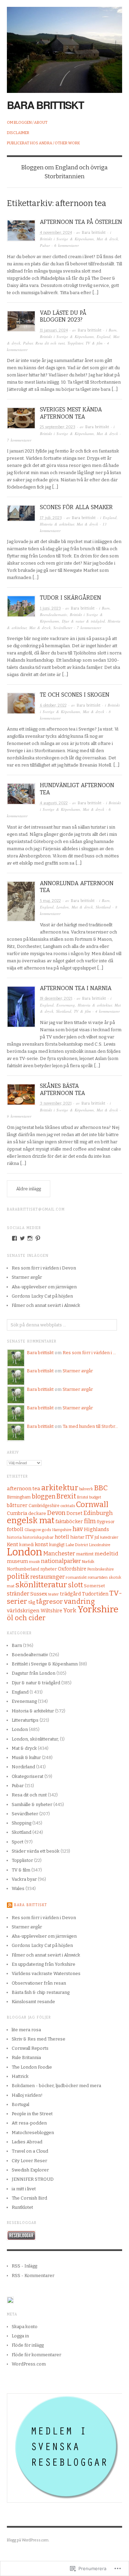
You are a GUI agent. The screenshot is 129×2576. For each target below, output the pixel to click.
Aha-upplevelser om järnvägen (44, 1287)
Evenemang (66, 1005)
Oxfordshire (72, 1569)
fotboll (15, 1529)
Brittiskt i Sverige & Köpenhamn (67, 239)
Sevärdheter (63, 628)
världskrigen (23, 1611)
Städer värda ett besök (36, 1851)
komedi (26, 1545)
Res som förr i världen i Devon (44, 1268)
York (70, 1610)
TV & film (94, 343)
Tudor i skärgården (71, 598)
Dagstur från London (34, 1673)
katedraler (109, 1537)
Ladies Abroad (27, 2142)
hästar (77, 1537)
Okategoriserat (28, 1776)
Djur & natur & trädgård (83, 621)
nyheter (49, 1569)
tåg (32, 1602)
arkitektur (60, 1488)
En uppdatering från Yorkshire (44, 1964)
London (63, 907)
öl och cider (26, 1618)
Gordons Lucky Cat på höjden (42, 1296)
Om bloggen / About (27, 123)
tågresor (50, 1602)
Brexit (66, 1496)
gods (47, 1530)
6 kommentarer (67, 245)
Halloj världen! (27, 2095)
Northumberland (23, 1569)
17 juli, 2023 (51, 518)
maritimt (85, 1554)
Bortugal (20, 2104)
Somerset (94, 1586)
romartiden (98, 1578)
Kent (13, 1544)
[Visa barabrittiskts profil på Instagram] (30, 1238)
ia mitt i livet (24, 2189)
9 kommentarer (19, 1116)
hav (78, 1529)
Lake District (77, 1545)
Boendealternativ (53, 615)
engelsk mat (31, 1520)
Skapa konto (25, 2327)
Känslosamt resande (33, 2002)
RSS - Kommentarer (33, 2276)
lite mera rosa (26, 2030)
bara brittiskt (45, 105)
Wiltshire (51, 1611)
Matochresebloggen (33, 2133)
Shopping (21, 1823)
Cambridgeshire (44, 1506)
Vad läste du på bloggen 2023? (63, 316)
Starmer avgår (27, 1277)
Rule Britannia (26, 2057)
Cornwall (92, 1504)
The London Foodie (32, 2067)
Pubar (45, 245)
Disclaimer (18, 133)
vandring (79, 1602)
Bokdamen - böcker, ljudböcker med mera (56, 2086)
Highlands (96, 1529)
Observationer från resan (39, 1983)
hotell (62, 1537)
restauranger (47, 1577)
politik (18, 1576)
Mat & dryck (107, 239)
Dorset (74, 1513)
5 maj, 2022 (50, 901)
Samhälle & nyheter (32, 1804)
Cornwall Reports (30, 2048)
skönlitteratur (41, 1585)
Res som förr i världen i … (89, 1353)
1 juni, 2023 (50, 608)
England (104, 336)
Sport (18, 1842)
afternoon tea (24, 1489)
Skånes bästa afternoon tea (62, 1090)
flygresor (106, 1522)
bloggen (44, 1496)
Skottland (103, 907)
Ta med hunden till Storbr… (90, 1426)
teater (53, 1594)
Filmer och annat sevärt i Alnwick (46, 1305)
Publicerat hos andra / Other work (43, 143)
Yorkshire (98, 1609)
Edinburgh (98, 1513)
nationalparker (61, 1561)
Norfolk (88, 1562)
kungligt (57, 1545)
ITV (89, 1537)
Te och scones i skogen (75, 695)
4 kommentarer (107, 1011)
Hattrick (20, 2076)
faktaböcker (69, 1522)
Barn (113, 330)
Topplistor (75, 343)
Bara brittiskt (94, 233)
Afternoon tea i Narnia (76, 988)
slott (76, 1585)
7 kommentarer (19, 440)
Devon (56, 1513)
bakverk (86, 1489)
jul (97, 1537)
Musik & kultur (26, 1758)
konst (41, 1544)
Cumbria (17, 1513)
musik (34, 1562)
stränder (18, 1594)
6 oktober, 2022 (53, 705)
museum (17, 1561)
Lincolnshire (100, 1545)
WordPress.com (29, 2364)
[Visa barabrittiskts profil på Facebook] (14, 1238)
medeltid (106, 1554)
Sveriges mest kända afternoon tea (71, 413)
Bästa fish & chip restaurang (41, 1992)
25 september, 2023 (58, 427)
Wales (18, 1888)
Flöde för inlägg (28, 2345)
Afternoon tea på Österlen (81, 222)
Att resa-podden (29, 2123)
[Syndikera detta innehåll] (10, 1905)
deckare (37, 1513)
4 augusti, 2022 (54, 803)
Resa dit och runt (50, 343)
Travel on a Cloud (30, 2151)
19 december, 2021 (56, 998)
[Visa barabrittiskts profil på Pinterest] (38, 1238)
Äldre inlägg (29, 1189)
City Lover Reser (29, 2161)
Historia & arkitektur (57, 524)
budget (95, 1497)
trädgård (70, 1594)
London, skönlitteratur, (35, 1739)
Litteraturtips (25, 1720)
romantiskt (76, 1577)
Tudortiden (95, 1594)
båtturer (17, 1505)
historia (14, 1537)
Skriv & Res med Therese (39, 2039)
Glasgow (33, 1530)
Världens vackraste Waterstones (46, 1973)
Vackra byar (24, 1879)
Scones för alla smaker (76, 507)
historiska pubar (38, 1537)
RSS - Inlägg (24, 2266)
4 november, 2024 (56, 233)
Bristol (83, 1497)
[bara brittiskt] (64, 46)
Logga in (20, 2336)
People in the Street (32, 2114)
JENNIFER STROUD (33, 2179)
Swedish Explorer (30, 2170)
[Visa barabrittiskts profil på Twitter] (22, 1238)
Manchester (59, 1554)
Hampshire (62, 1530)
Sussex (39, 1594)
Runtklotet (22, 2207)
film (90, 1521)
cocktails (68, 1506)
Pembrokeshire (101, 1569)
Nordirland (23, 1767)
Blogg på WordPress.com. (28, 2540)
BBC (101, 1488)
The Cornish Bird (29, 2198)
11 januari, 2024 (54, 330)
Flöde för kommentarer (36, 2355)
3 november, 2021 (56, 1103)
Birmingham (19, 1497)
